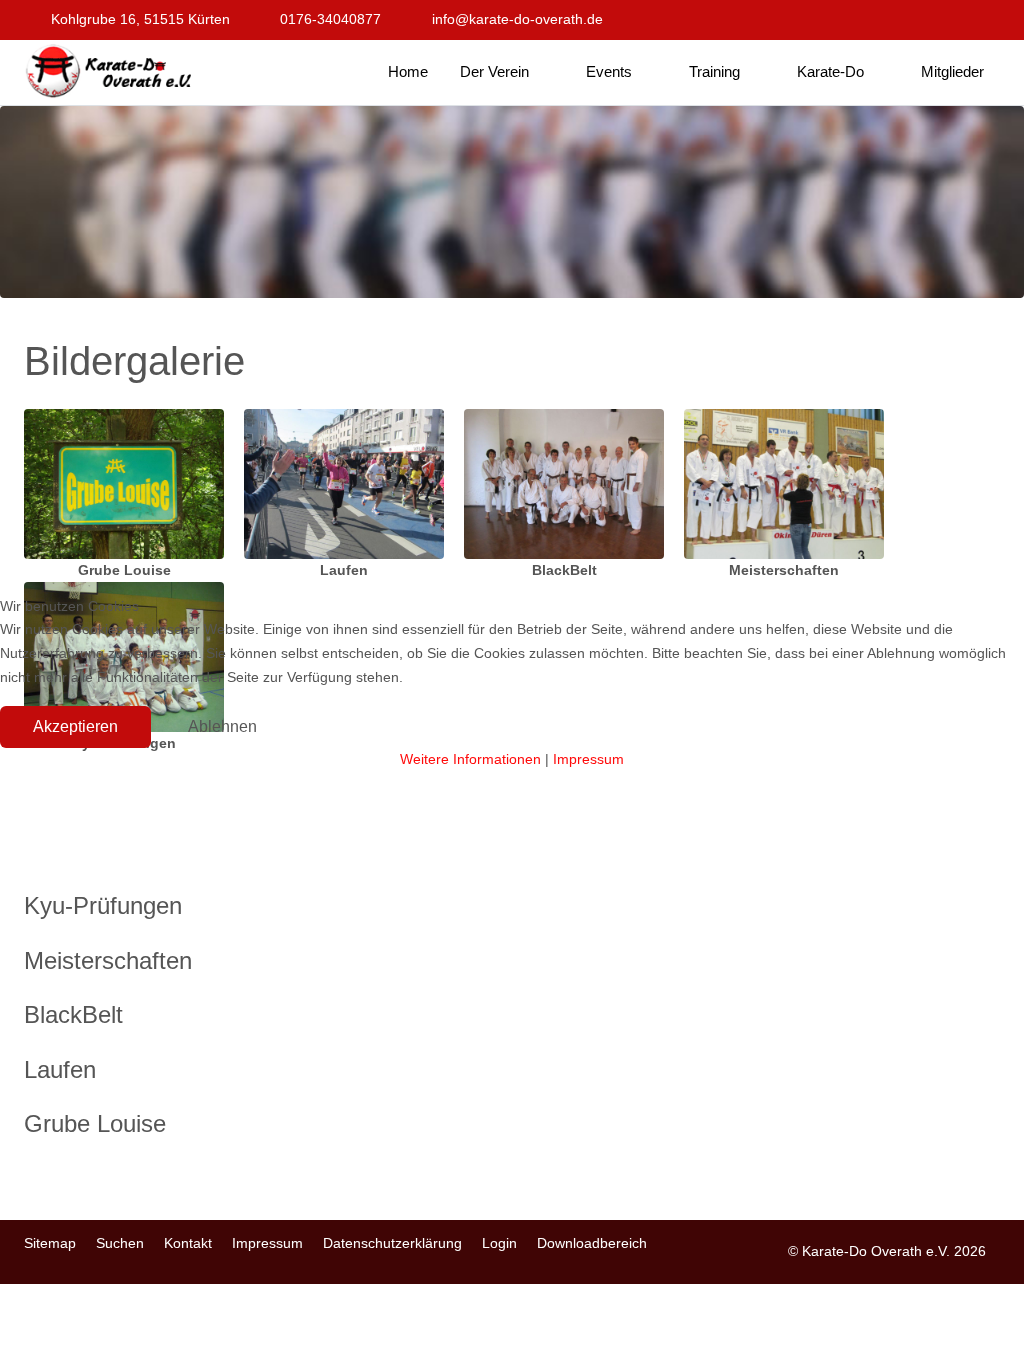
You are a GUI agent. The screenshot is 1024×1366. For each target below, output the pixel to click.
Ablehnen (222, 726)
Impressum (588, 759)
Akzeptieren (75, 726)
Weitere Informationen (470, 759)
